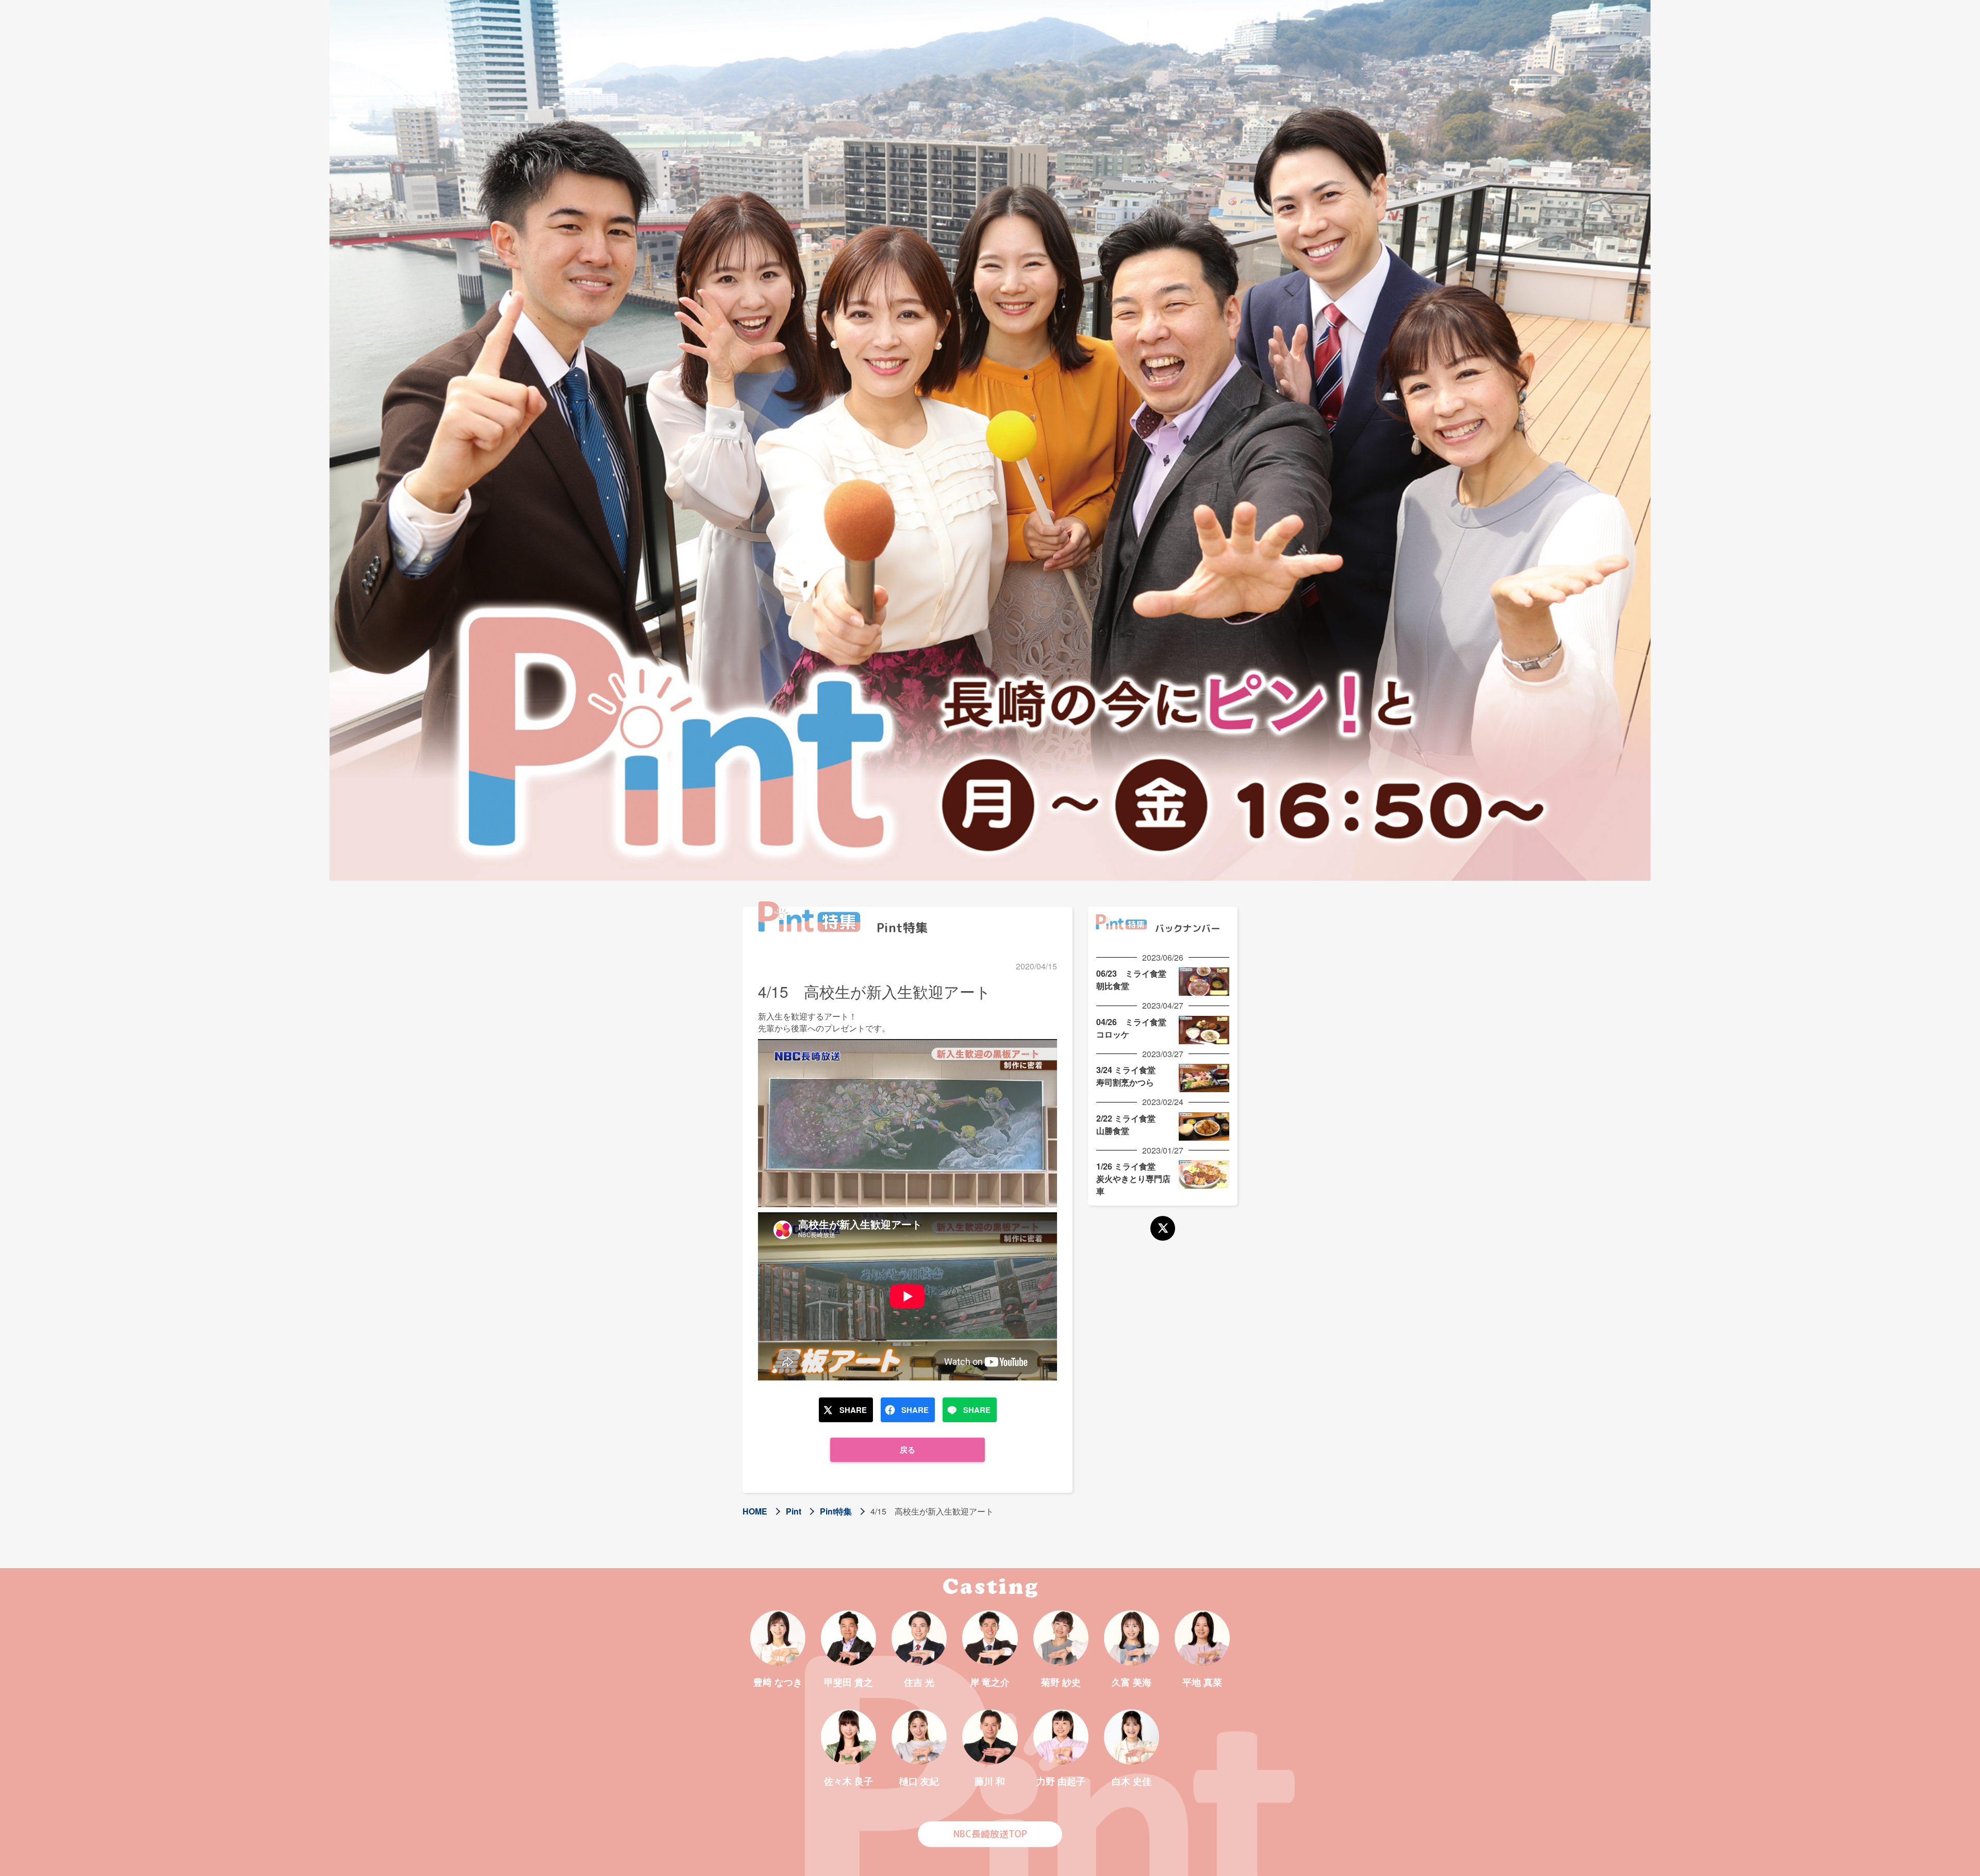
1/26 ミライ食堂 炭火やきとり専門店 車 (1137, 1179)
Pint (794, 1511)
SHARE (853, 1410)
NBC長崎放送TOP (990, 1834)
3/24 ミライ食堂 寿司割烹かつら (1130, 1076)
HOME (755, 1511)
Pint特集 (836, 1511)
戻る (907, 1450)
